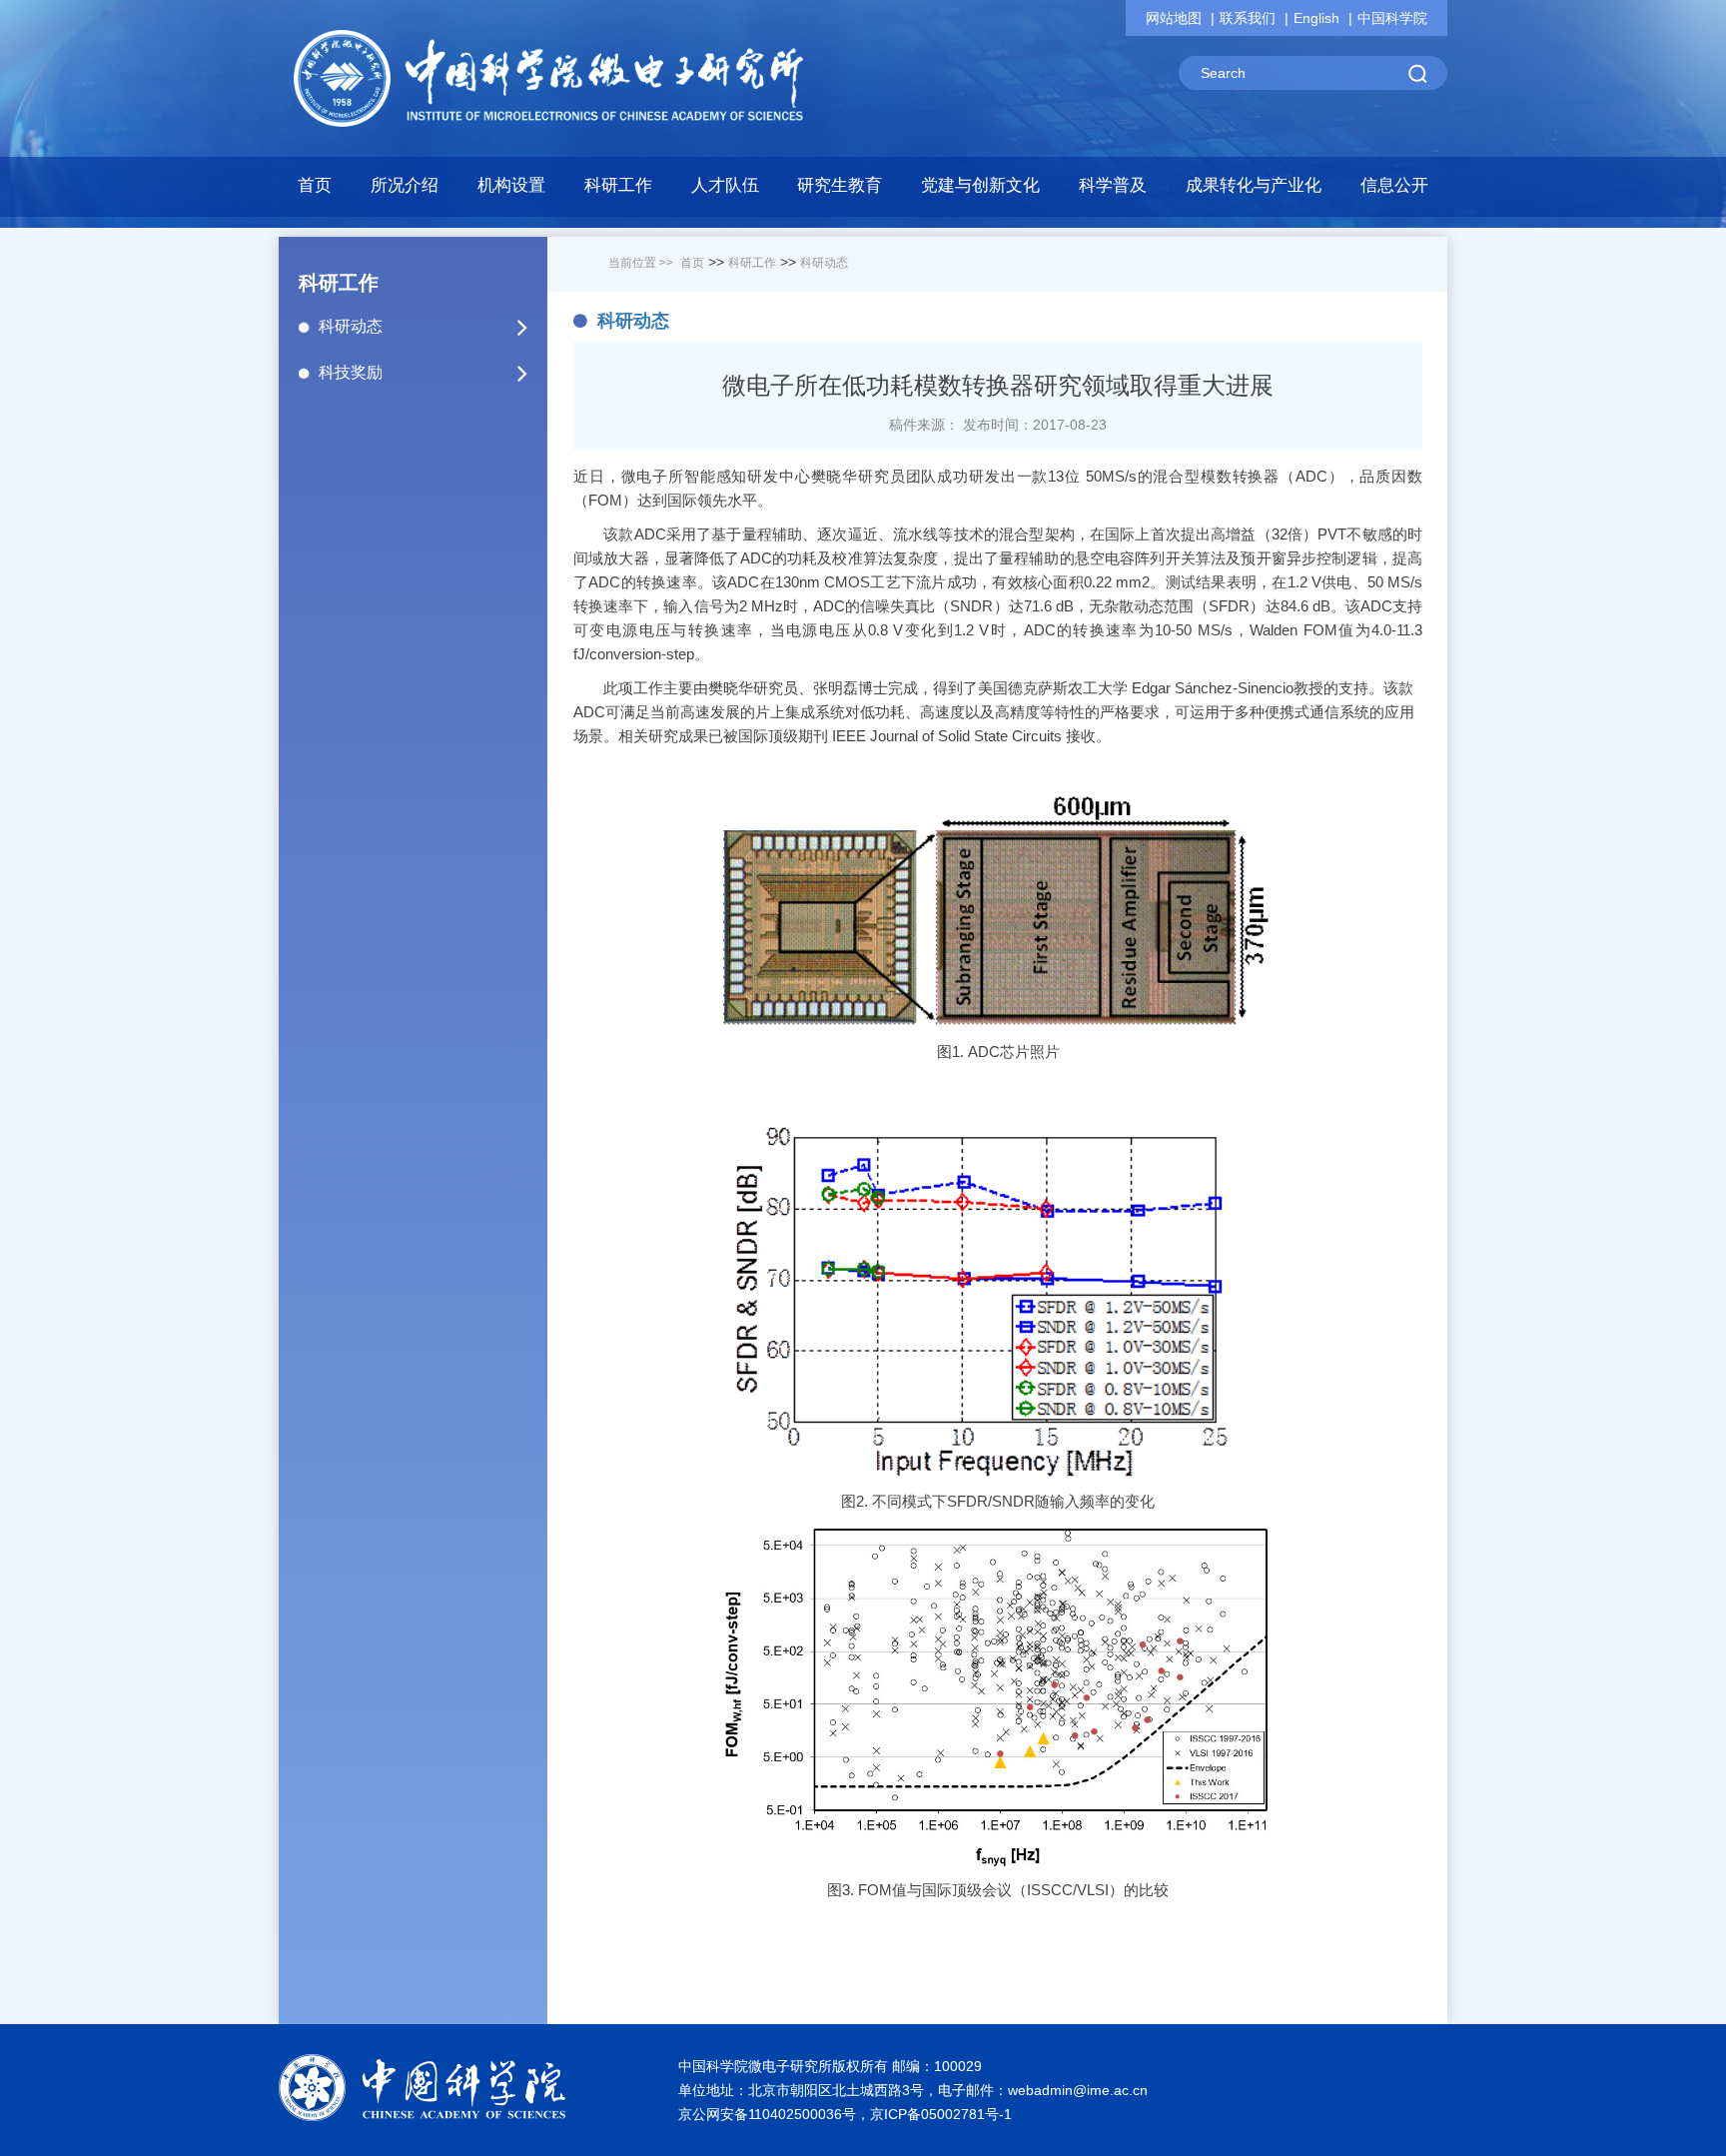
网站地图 (1174, 18)
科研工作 (752, 263)
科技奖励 (351, 372)
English (1316, 18)
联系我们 (1248, 18)
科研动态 (351, 326)
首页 (315, 185)
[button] (512, 191)
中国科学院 (1392, 18)
